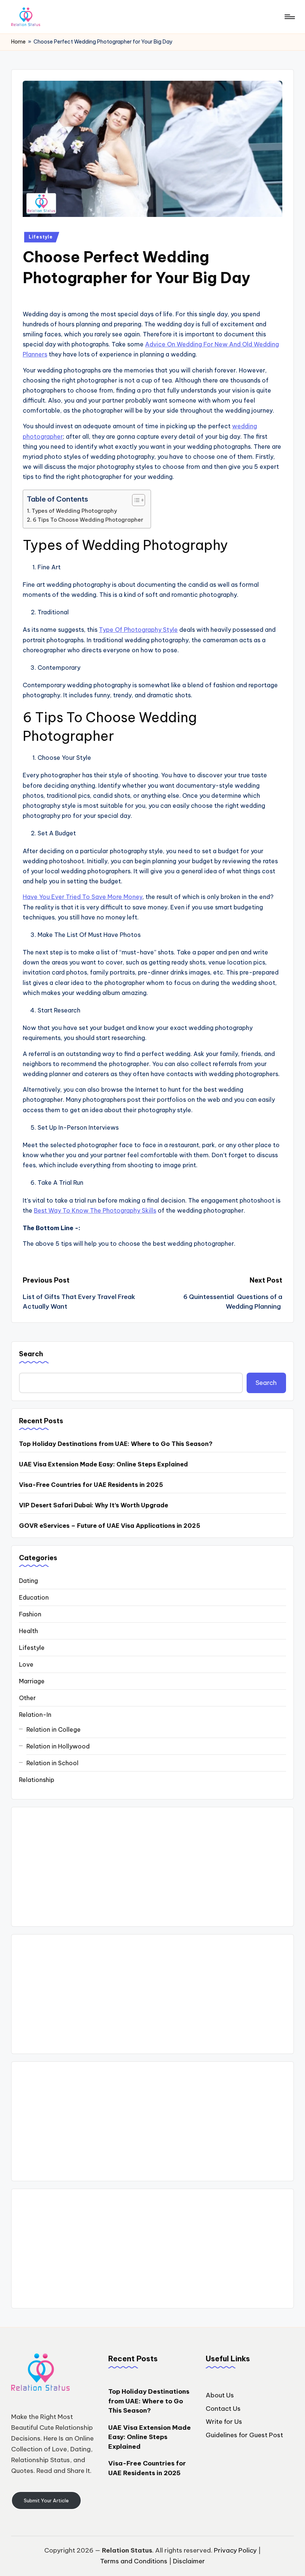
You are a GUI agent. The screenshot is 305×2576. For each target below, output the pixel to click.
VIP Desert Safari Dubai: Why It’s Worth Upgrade (94, 1505)
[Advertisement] (152, 1867)
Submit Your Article (46, 2500)
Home (18, 42)
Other (27, 1698)
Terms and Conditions (134, 2561)
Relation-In (35, 1715)
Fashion (30, 1614)
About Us (220, 2395)
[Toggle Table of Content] (135, 500)
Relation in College (54, 1729)
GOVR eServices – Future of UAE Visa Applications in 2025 (110, 1526)
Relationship (37, 1780)
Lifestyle (41, 237)
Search (31, 1354)
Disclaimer (189, 2561)
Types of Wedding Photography (74, 511)
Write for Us (224, 2422)
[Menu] (289, 17)
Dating (28, 1581)
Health (28, 1631)
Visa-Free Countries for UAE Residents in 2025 (91, 1485)
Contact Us (223, 2409)
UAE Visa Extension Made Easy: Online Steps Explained (103, 1464)
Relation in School (52, 1763)
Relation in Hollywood (58, 1746)
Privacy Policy (235, 2550)
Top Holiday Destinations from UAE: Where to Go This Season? (116, 1444)
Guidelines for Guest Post (244, 2435)
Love (26, 1664)
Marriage (32, 1681)
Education (34, 1597)
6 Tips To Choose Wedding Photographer (88, 520)
